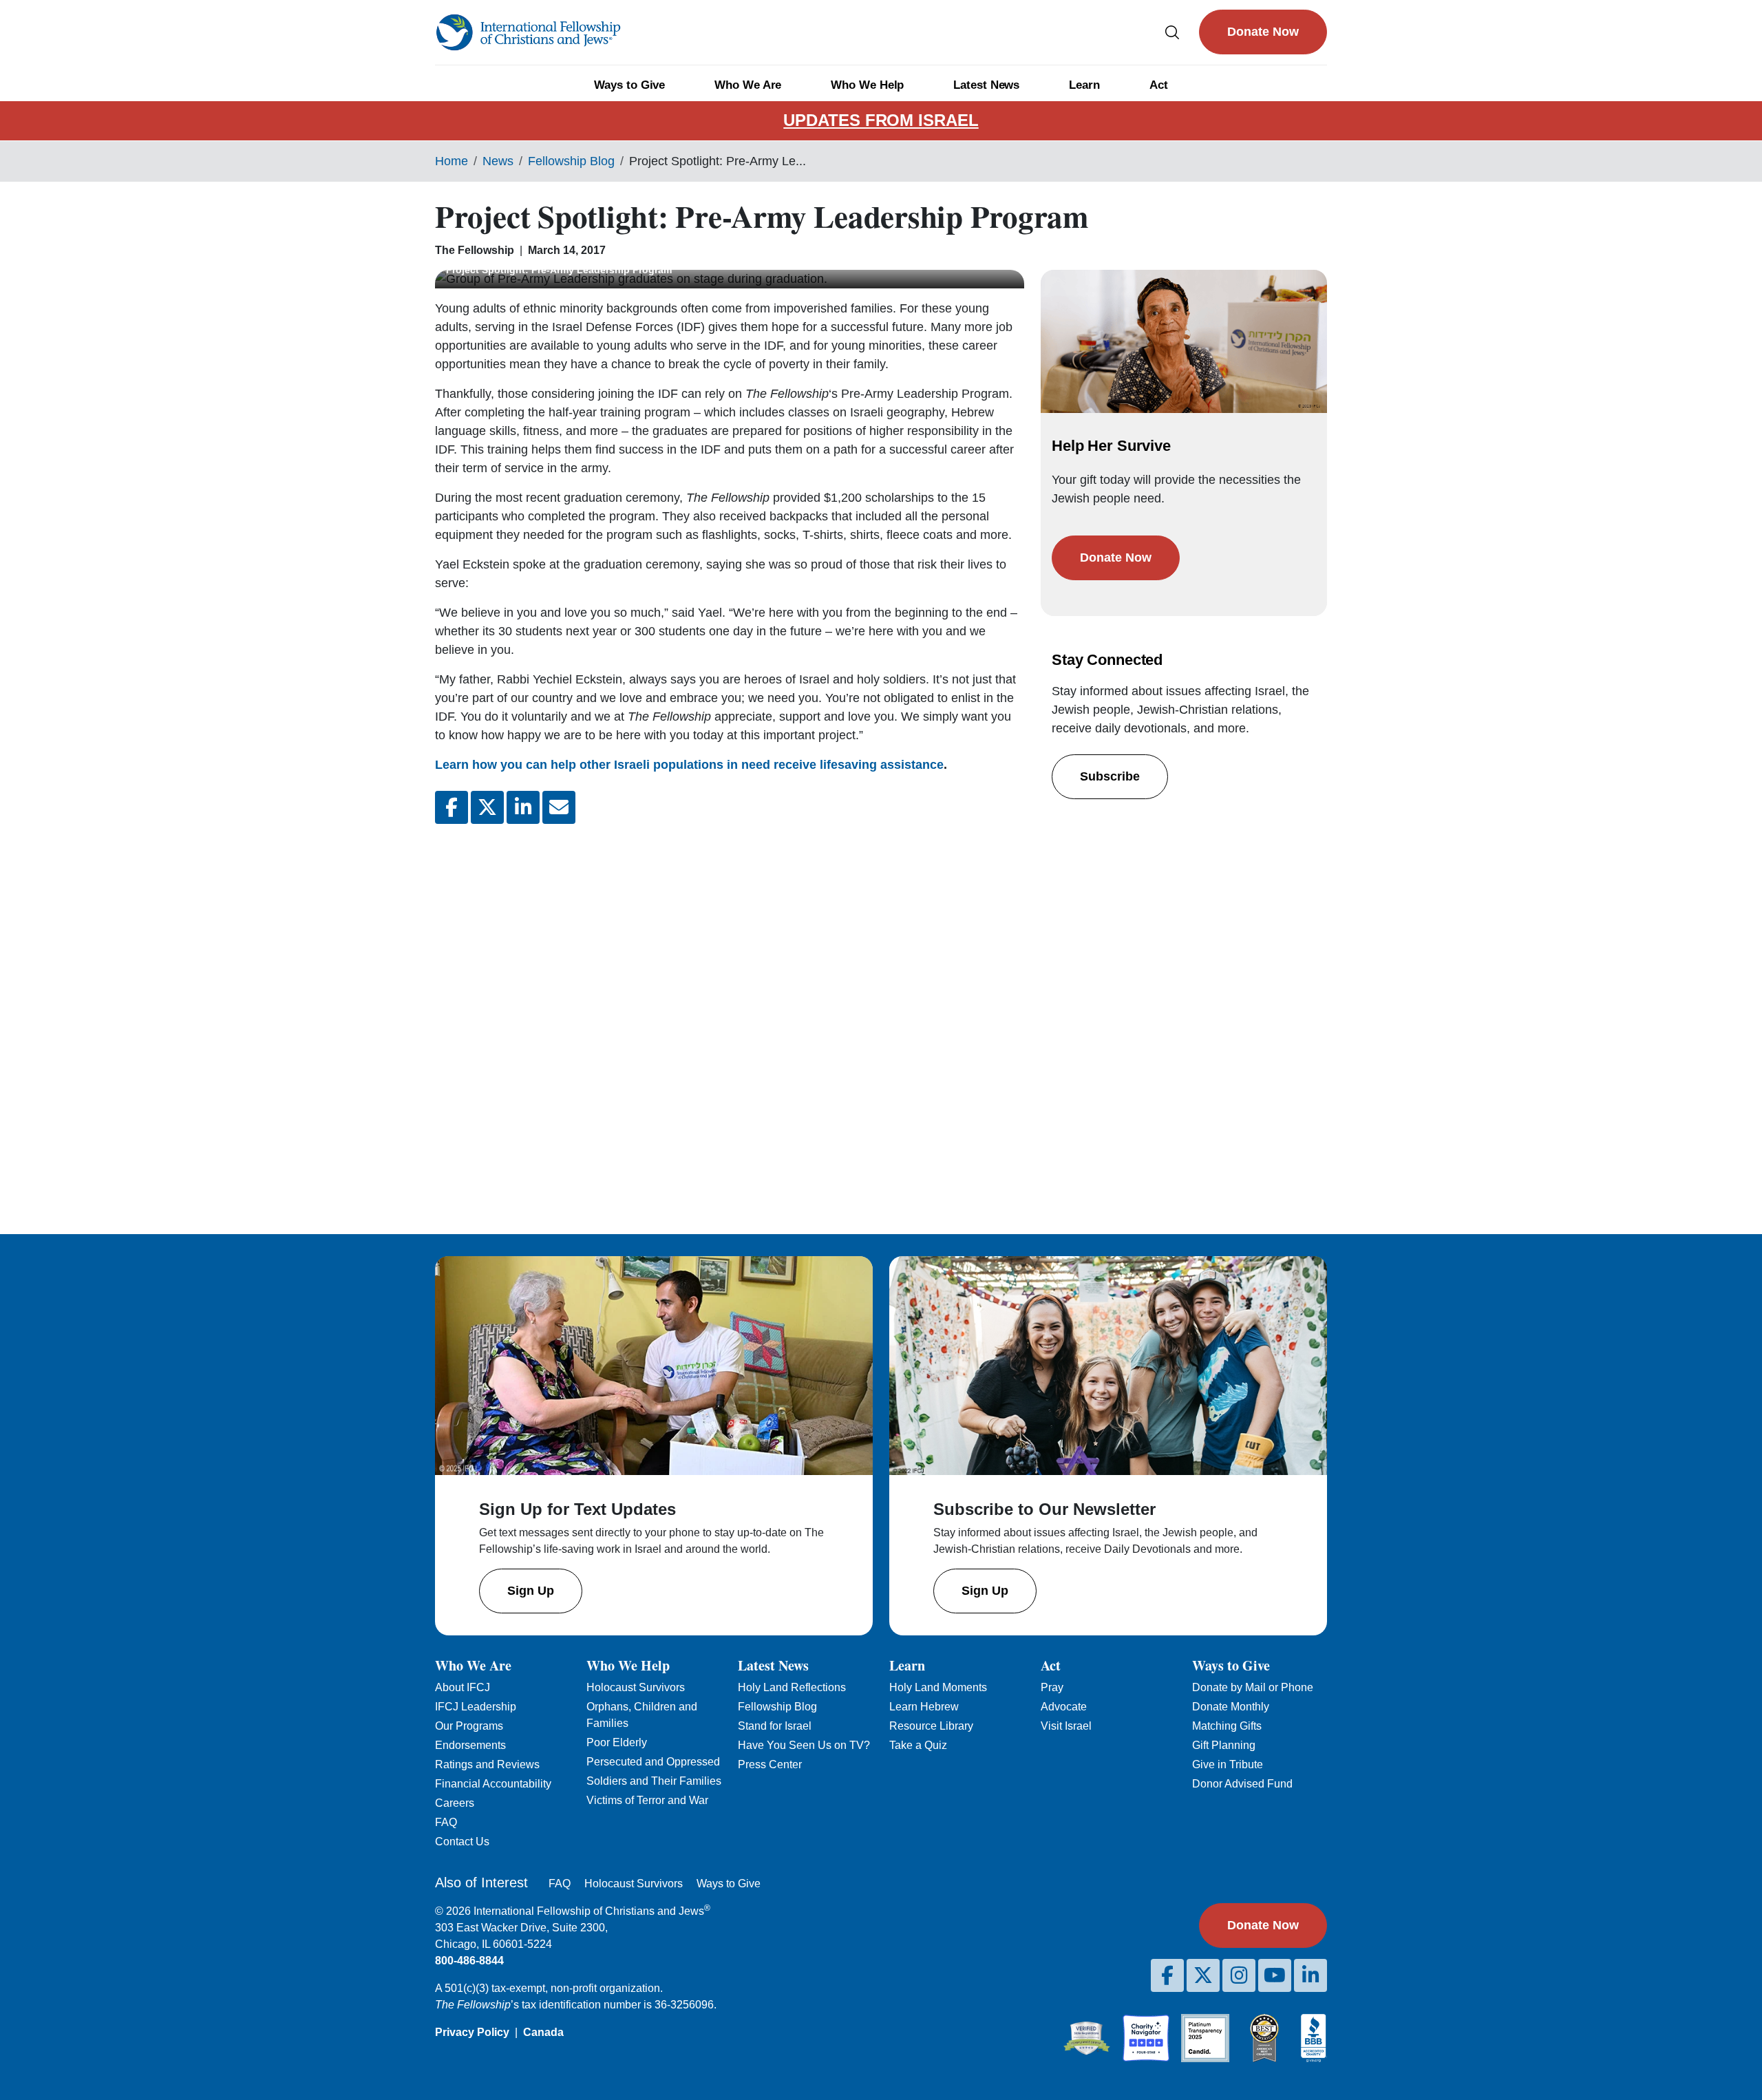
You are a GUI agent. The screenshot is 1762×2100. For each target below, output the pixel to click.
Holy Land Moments (938, 1687)
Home (452, 161)
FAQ (446, 1822)
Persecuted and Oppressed (653, 1762)
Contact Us (462, 1842)
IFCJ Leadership (476, 1707)
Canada (543, 2032)
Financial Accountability (493, 1784)
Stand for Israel (775, 1726)
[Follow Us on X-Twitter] (1203, 1975)
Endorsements (470, 1745)
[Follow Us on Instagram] (1239, 1975)
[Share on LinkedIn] (523, 807)
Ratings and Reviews (487, 1764)
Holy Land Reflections (792, 1687)
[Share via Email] (559, 807)
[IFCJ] (528, 32)
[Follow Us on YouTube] (1275, 1975)
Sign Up (531, 1591)
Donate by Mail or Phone (1253, 1687)
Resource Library (931, 1726)
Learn (1084, 85)
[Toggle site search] (1172, 32)
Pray (1052, 1687)
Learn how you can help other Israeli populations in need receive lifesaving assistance (689, 765)
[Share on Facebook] (452, 807)
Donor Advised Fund (1242, 1784)
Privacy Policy (472, 2032)
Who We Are (748, 85)
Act (1159, 85)
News (498, 161)
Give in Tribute (1228, 1764)
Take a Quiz (918, 1745)
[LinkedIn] (1310, 1975)
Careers (455, 1803)
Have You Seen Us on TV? (804, 1745)
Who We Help (867, 85)
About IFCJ (463, 1687)
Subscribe (1110, 776)
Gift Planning (1224, 1745)
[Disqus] (730, 1018)
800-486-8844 (469, 1961)
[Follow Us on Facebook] (1167, 1975)
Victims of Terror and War (647, 1800)
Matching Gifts (1227, 1726)
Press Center (770, 1764)
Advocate (1064, 1707)
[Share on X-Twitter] (487, 807)
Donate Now (1263, 32)
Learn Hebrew (924, 1707)
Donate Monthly (1231, 1707)
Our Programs (469, 1726)
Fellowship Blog (571, 161)
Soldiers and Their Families (654, 1781)
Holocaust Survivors (636, 1687)
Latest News (986, 85)
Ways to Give (629, 85)
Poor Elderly (617, 1742)
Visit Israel (1066, 1726)
